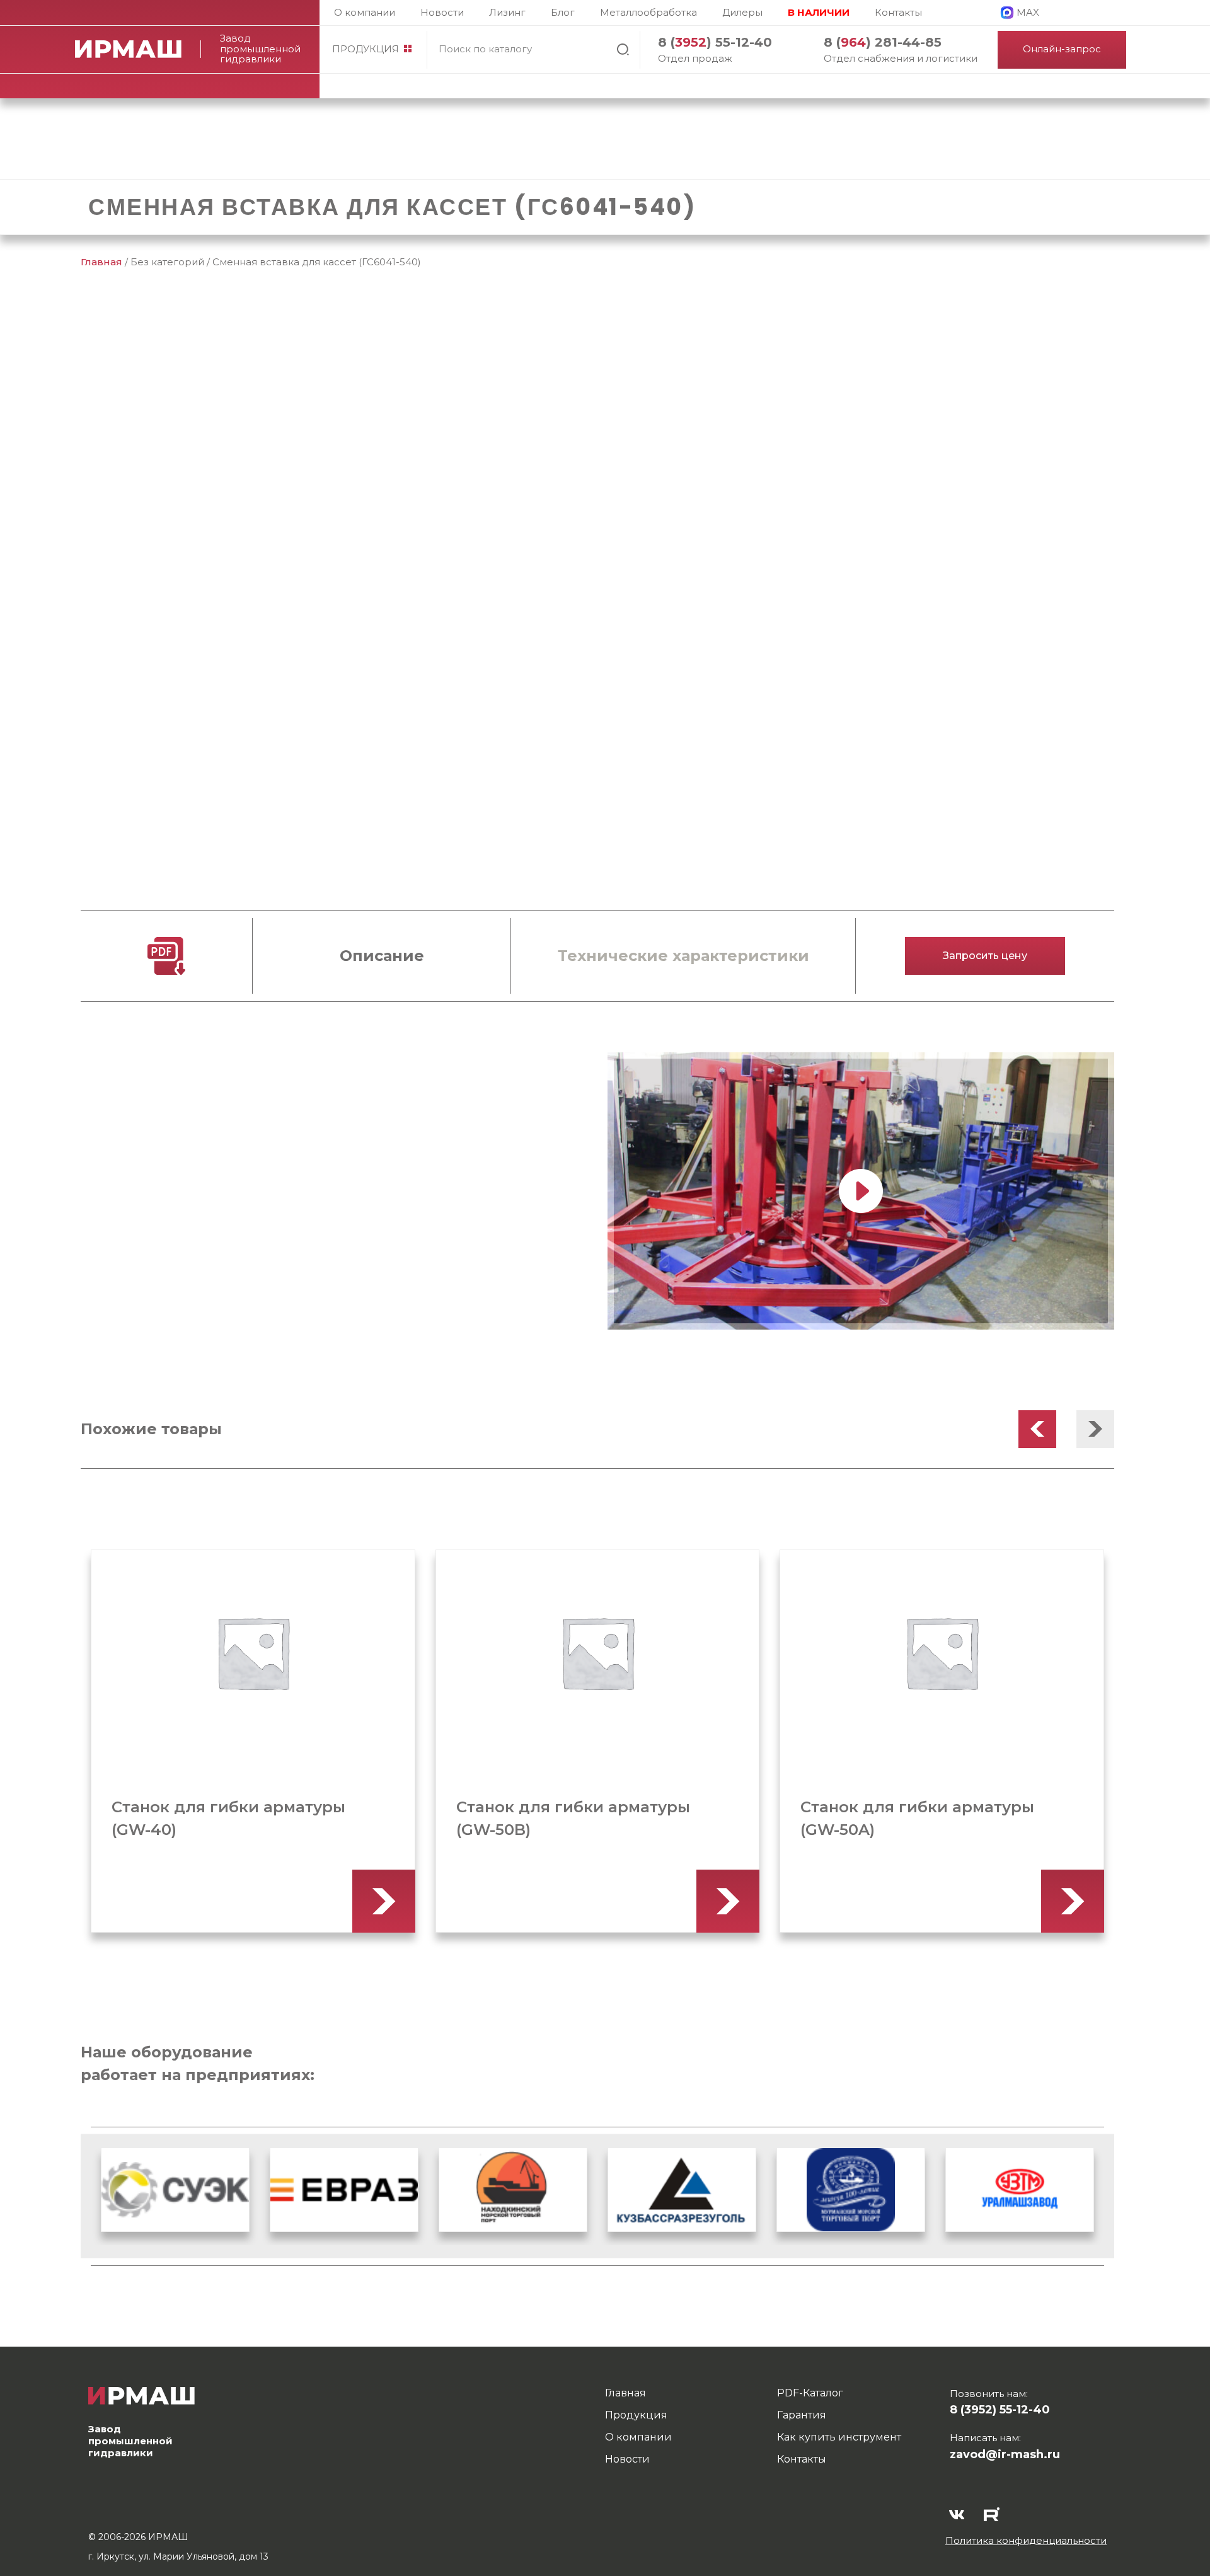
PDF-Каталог (810, 2393)
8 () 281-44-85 (883, 42)
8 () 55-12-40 (715, 42)
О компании (365, 12)
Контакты (898, 12)
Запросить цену (985, 956)
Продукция (366, 49)
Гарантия (802, 2415)
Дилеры (742, 12)
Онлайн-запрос (1062, 49)
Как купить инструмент (839, 2437)
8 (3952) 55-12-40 (1000, 2410)
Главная (101, 262)
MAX (1028, 12)
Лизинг (507, 12)
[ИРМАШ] (138, 49)
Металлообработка (648, 12)
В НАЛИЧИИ (819, 12)
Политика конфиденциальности (1026, 2540)
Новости (442, 12)
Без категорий (167, 262)
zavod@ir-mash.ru (1005, 2454)
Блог (563, 12)
